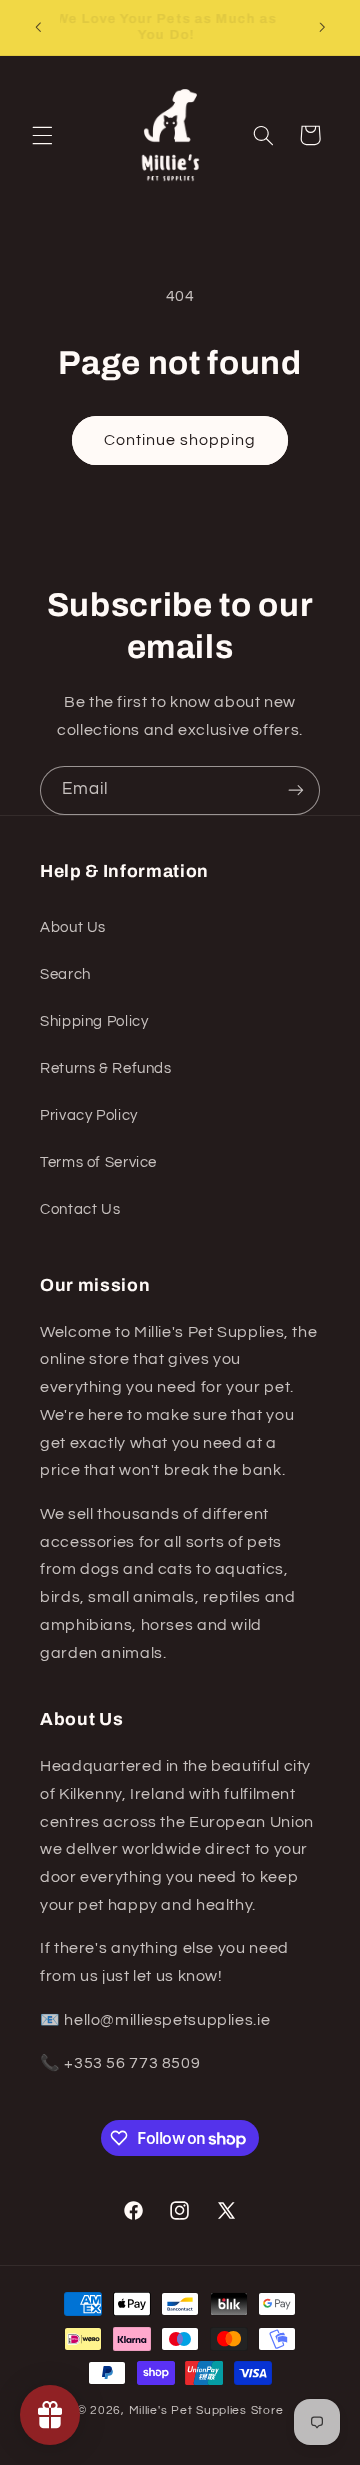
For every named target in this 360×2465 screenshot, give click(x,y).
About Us (73, 927)
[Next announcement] (322, 27)
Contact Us (80, 1209)
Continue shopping (180, 440)
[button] (42, 135)
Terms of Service (98, 1162)
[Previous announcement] (38, 27)
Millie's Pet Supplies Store (206, 2410)
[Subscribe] (296, 790)
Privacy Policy (89, 1115)
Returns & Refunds (106, 1068)
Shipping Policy (94, 1021)
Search (65, 974)
